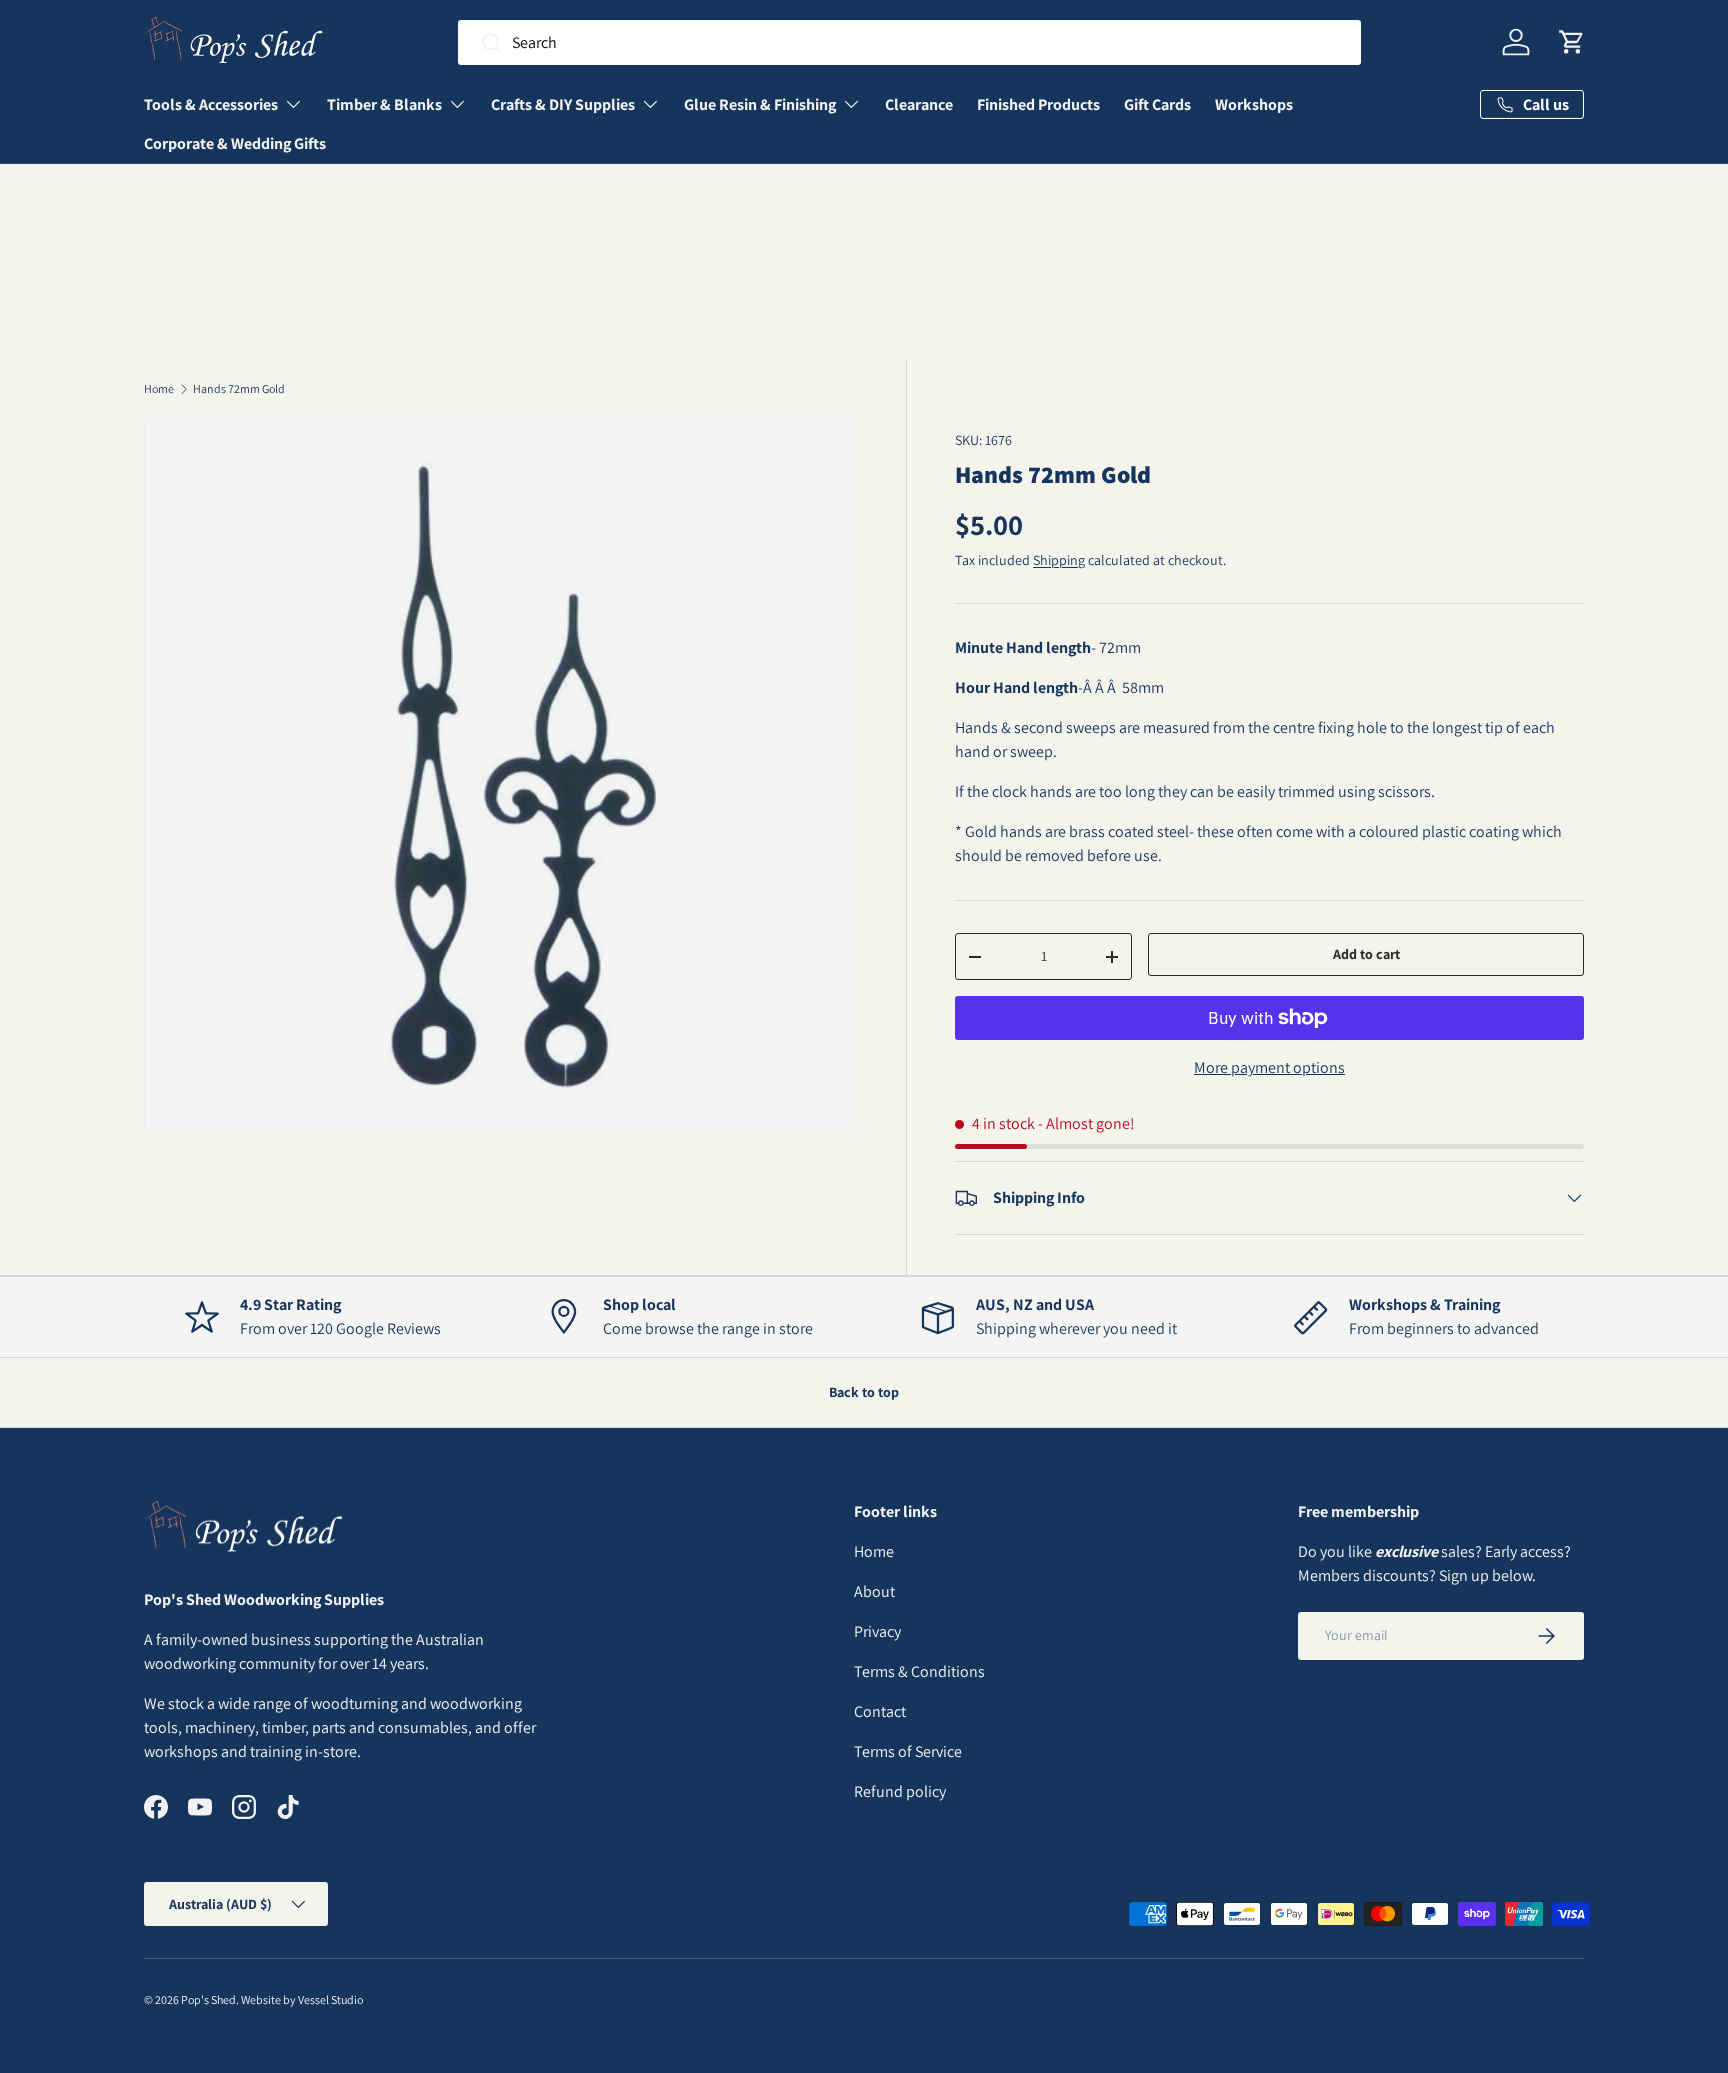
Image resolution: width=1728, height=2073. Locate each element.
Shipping (1059, 560)
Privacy (877, 1631)
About (874, 1591)
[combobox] (909, 42)
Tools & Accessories (211, 104)
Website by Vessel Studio (302, 1999)
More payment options (1269, 1067)
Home (159, 389)
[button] (1572, 42)
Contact (880, 1711)
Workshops (1254, 104)
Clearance (919, 104)
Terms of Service (908, 1751)
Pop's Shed (208, 1999)
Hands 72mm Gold (239, 389)
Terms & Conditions (919, 1671)
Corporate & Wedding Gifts (235, 143)
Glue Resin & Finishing (760, 104)
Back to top (864, 1392)
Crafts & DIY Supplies (563, 104)
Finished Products (1038, 104)
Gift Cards (1157, 104)
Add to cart (1366, 954)
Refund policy (900, 1791)
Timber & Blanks (384, 104)
